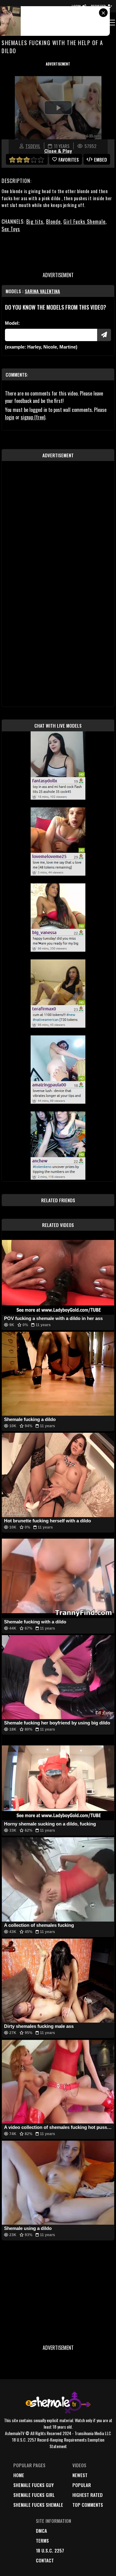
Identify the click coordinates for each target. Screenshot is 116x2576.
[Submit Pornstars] (104, 335)
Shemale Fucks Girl (34, 2495)
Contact (45, 2560)
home (19, 2475)
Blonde (53, 222)
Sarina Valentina (42, 291)
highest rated (88, 2495)
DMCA (41, 2531)
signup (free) (33, 417)
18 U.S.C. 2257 (50, 2550)
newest (80, 2475)
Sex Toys (11, 229)
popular (82, 2485)
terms (42, 2540)
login (10, 417)
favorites (69, 159)
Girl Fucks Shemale (84, 222)
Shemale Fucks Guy (34, 2485)
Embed (101, 159)
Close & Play (58, 151)
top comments (88, 2505)
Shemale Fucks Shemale (38, 2505)
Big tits (35, 222)
